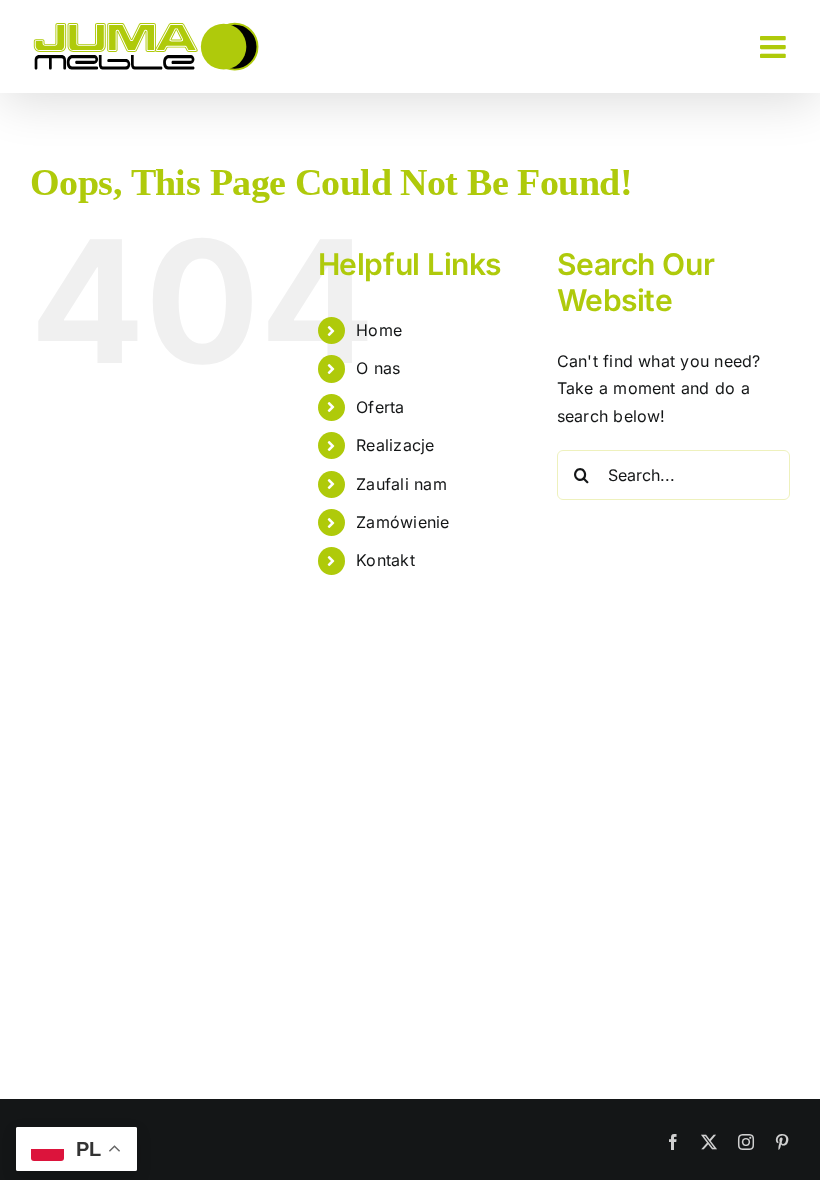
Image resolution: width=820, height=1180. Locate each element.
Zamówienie (402, 522)
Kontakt (385, 560)
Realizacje (395, 445)
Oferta (380, 407)
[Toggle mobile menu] (775, 47)
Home (379, 330)
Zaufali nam (401, 484)
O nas (378, 368)
